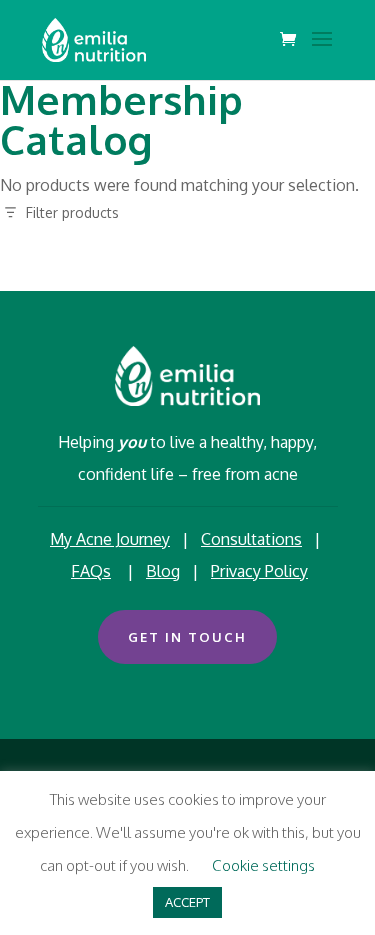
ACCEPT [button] (187, 902)
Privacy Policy (259, 571)
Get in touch (187, 637)
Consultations (251, 539)
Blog (163, 571)
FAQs (91, 571)
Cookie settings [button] (263, 865)
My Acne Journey (110, 539)
